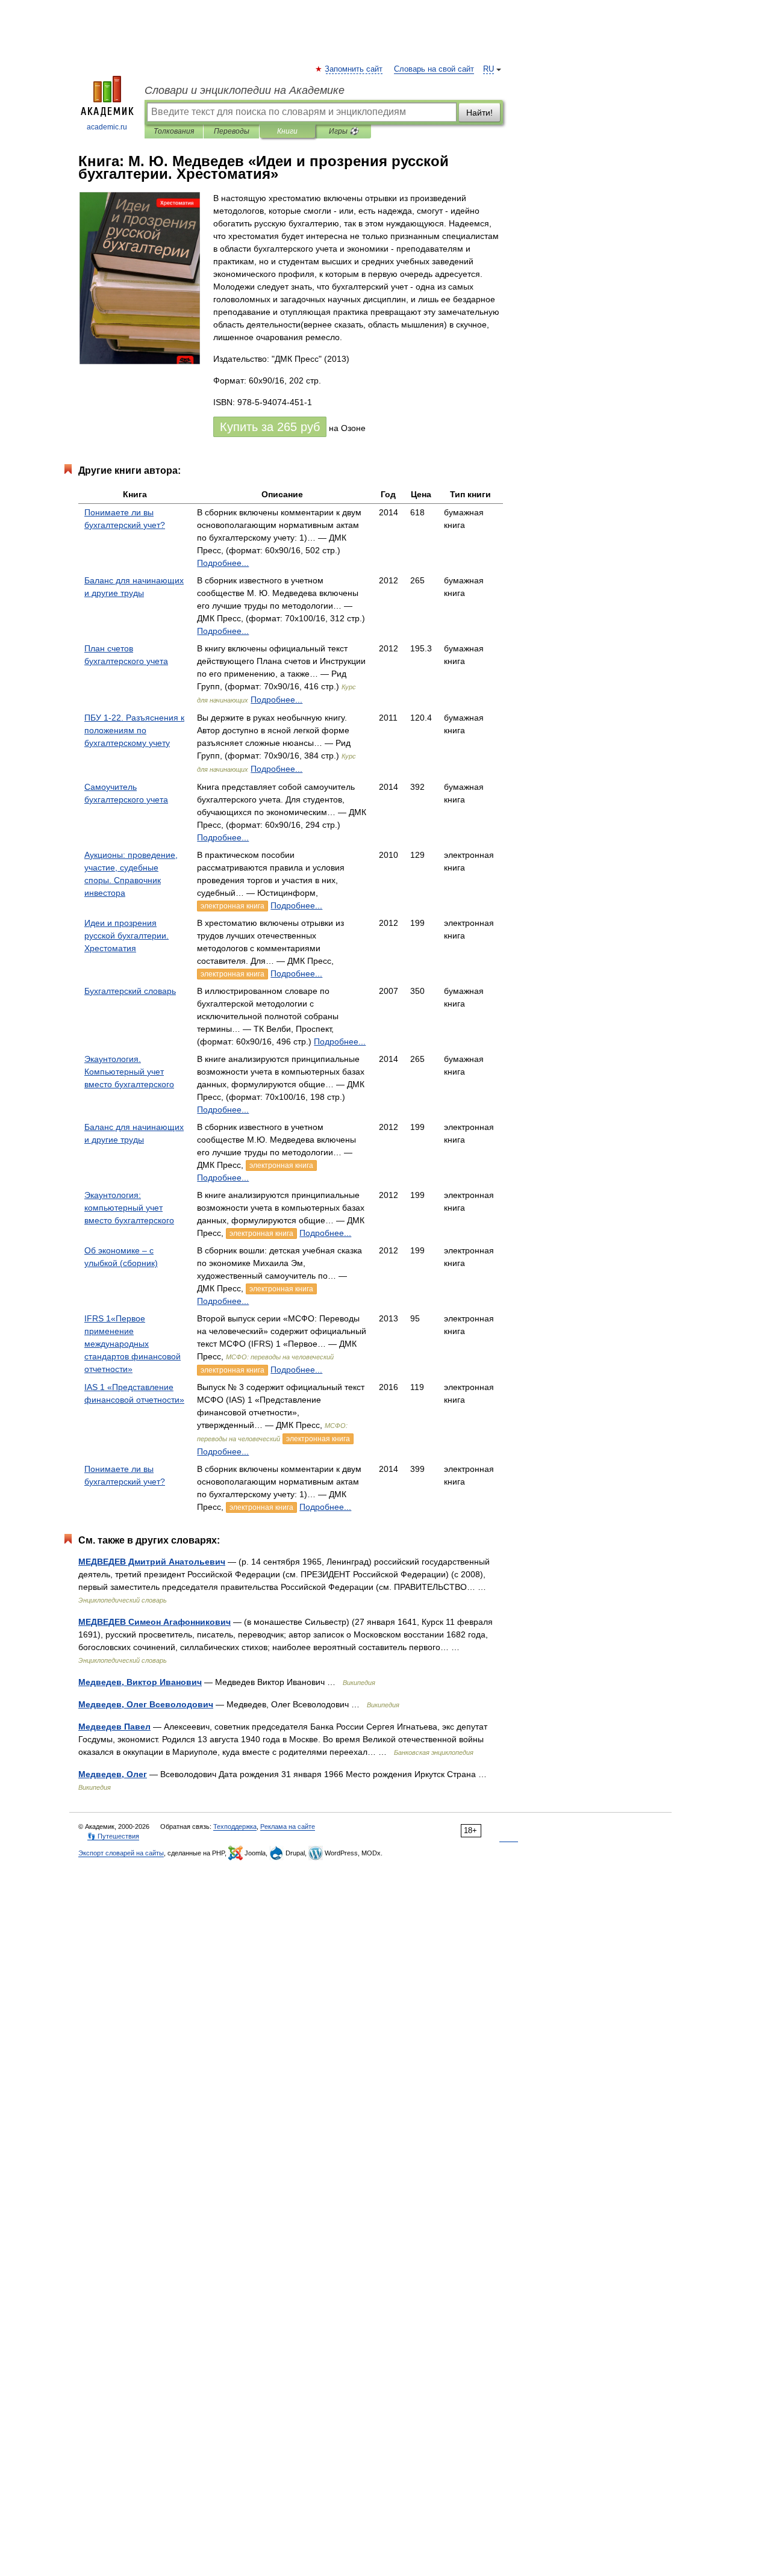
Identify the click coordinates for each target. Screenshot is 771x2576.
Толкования (174, 131)
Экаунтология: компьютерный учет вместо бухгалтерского (129, 1208)
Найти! (479, 113)
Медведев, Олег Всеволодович (146, 1704)
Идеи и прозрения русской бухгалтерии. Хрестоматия (126, 936)
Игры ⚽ (344, 131)
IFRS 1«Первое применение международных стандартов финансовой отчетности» (133, 1344)
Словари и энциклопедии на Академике (245, 90)
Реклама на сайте (288, 1826)
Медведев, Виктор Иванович (140, 1682)
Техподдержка (235, 1826)
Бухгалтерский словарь (130, 991)
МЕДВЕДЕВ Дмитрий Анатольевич (152, 1562)
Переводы (232, 131)
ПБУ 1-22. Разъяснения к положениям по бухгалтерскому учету (134, 730)
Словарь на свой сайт (434, 69)
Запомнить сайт (354, 69)
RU (489, 69)
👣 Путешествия (113, 1836)
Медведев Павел (114, 1727)
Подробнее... (223, 563)
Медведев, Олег (113, 1774)
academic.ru (107, 127)
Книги (287, 131)
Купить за (270, 427)
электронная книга (233, 906)
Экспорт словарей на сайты (121, 1853)
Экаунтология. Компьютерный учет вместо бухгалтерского (129, 1072)
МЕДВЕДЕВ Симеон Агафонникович (155, 1622)
